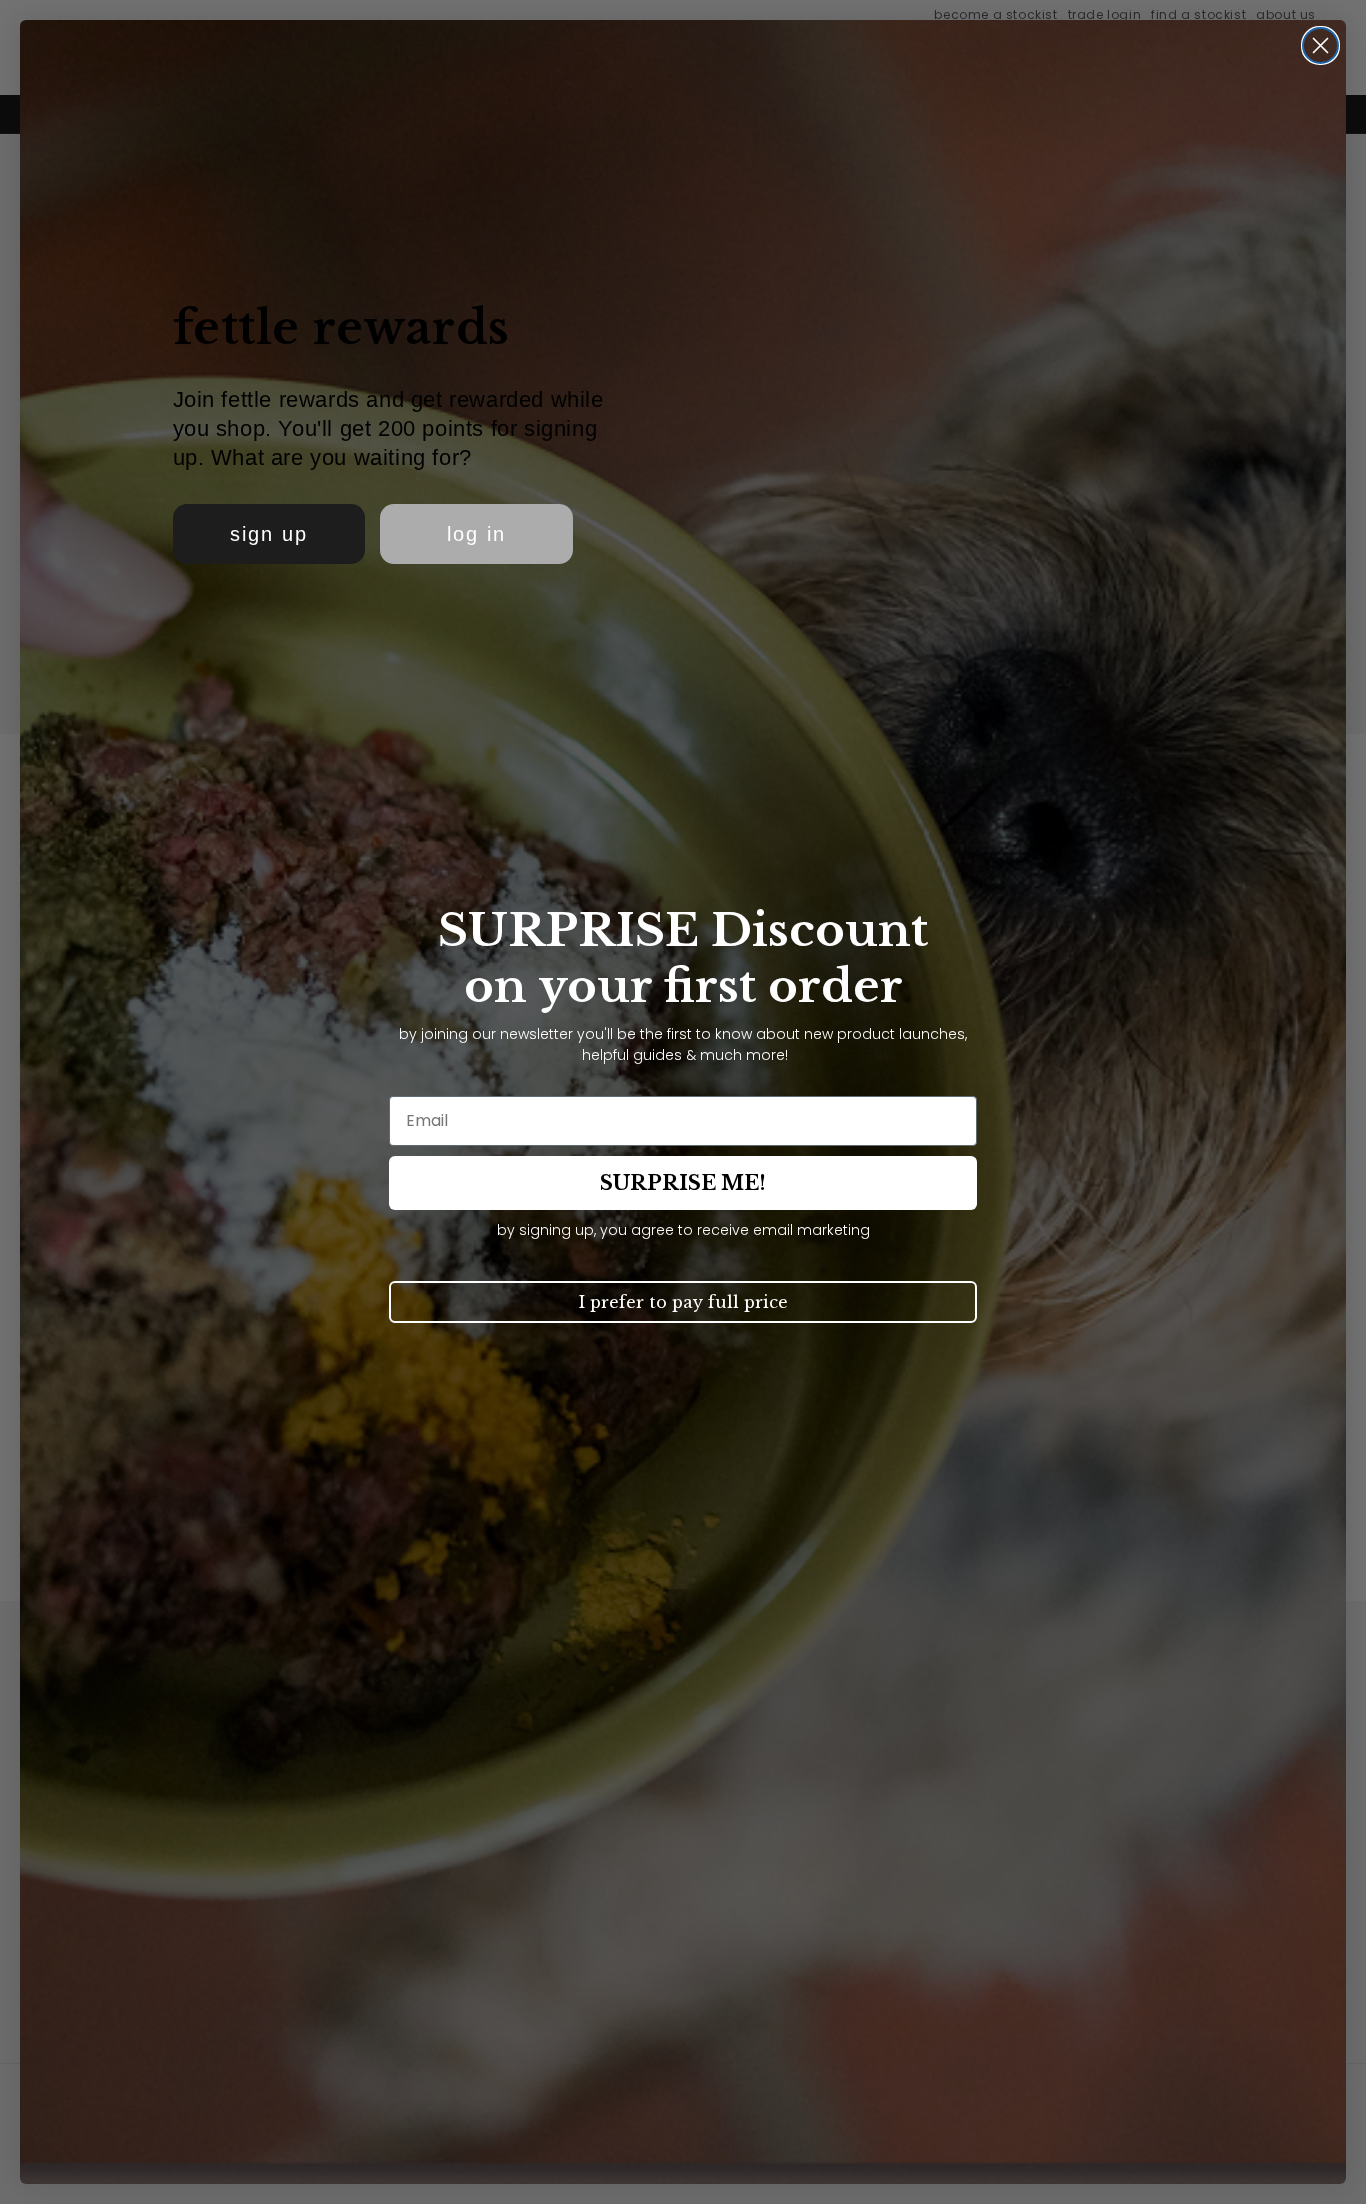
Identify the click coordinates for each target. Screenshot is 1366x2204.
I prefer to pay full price (683, 1302)
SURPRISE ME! (683, 1183)
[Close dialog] (1320, 45)
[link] (269, 534)
